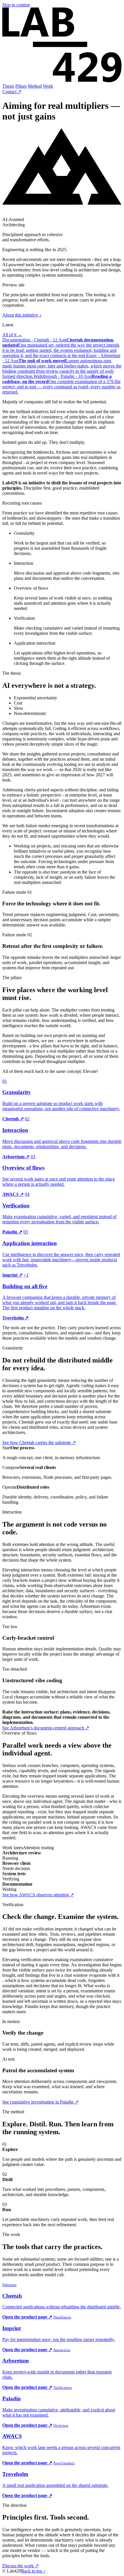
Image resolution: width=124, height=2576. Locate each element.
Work (48, 86)
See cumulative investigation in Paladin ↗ (40, 2102)
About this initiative (22, 315)
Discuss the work (20, 2566)
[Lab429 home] (62, 81)
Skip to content (16, 5)
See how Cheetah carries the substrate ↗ (39, 1443)
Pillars (21, 86)
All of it (12, 335)
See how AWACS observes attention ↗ (38, 1895)
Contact (12, 92)
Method (35, 86)
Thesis (8, 86)
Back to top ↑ (33, 2571)
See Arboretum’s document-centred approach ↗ (46, 1728)
